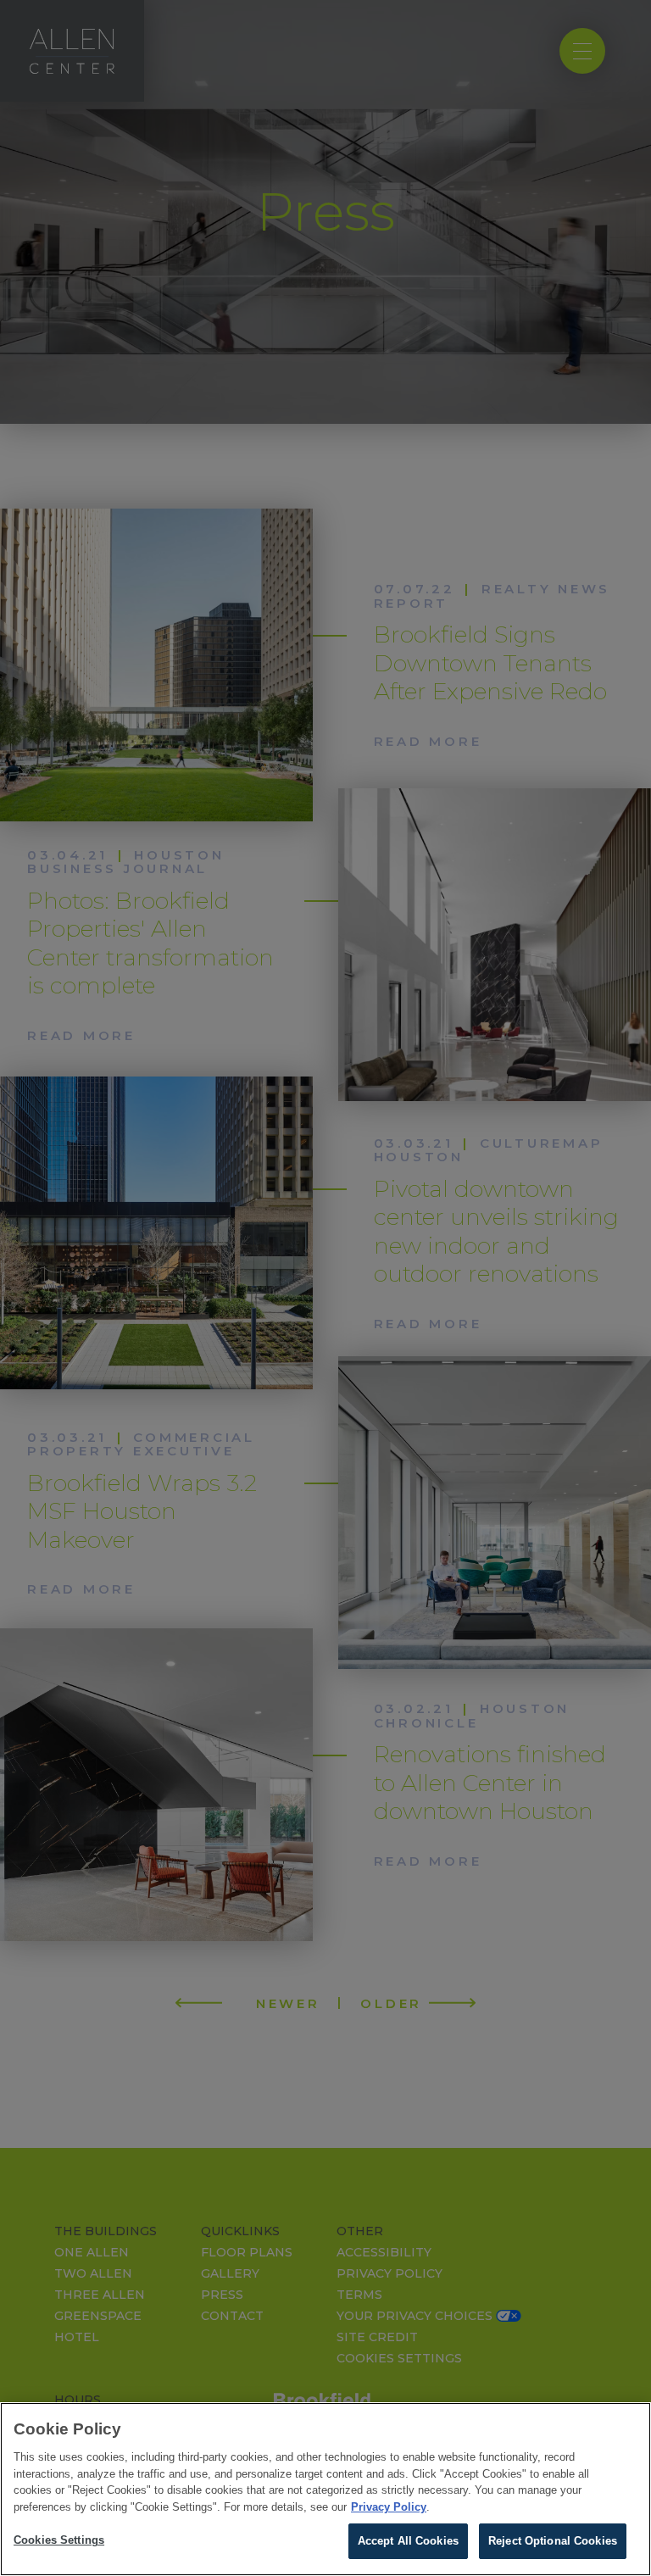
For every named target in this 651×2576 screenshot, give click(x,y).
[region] (325, 2489)
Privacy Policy (389, 2507)
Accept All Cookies (408, 2541)
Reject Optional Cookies (553, 2541)
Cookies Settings (59, 2540)
